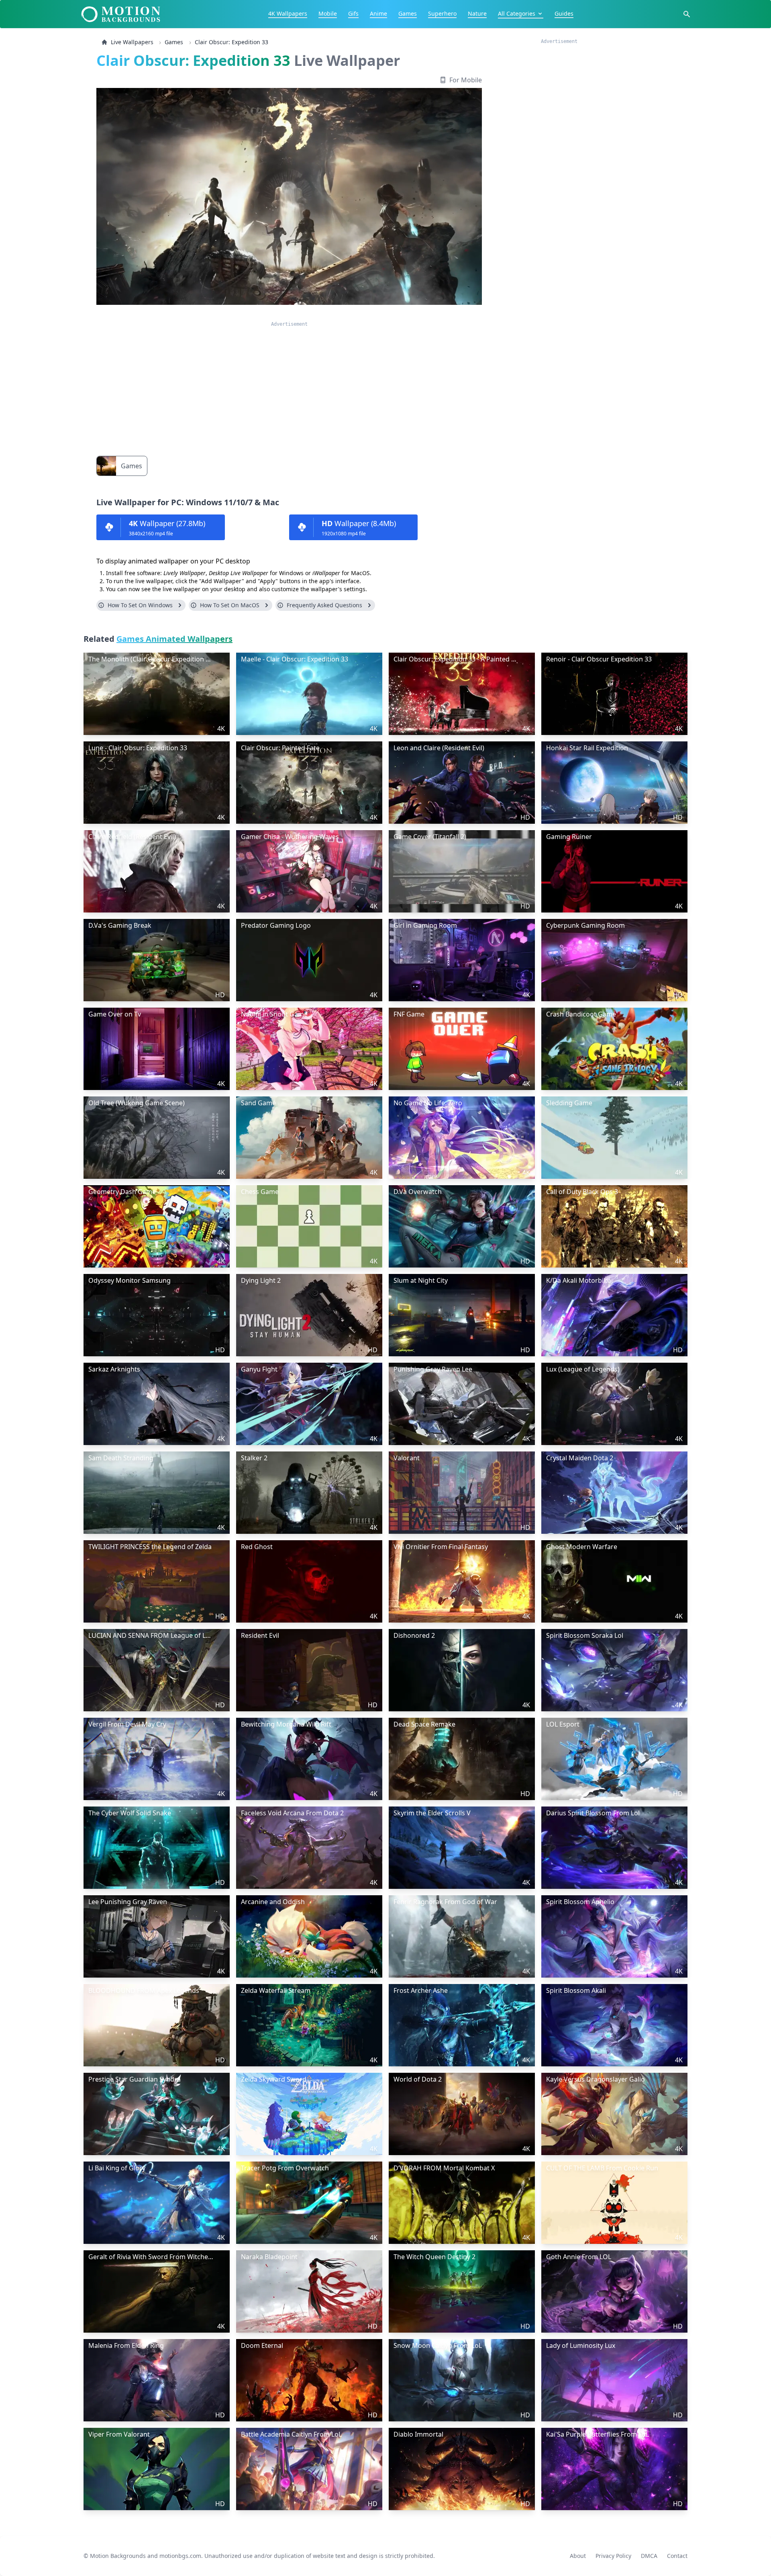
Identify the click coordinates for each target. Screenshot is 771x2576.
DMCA (649, 2556)
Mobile (328, 13)
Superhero (442, 13)
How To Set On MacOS (230, 605)
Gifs (353, 13)
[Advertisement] (289, 384)
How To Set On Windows (140, 605)
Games (408, 13)
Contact (677, 2556)
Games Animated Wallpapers (174, 639)
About (578, 2556)
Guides (564, 13)
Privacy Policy (613, 2556)
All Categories (517, 13)
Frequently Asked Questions (324, 605)
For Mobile (466, 80)
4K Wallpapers (288, 13)
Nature (477, 13)
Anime (378, 13)
